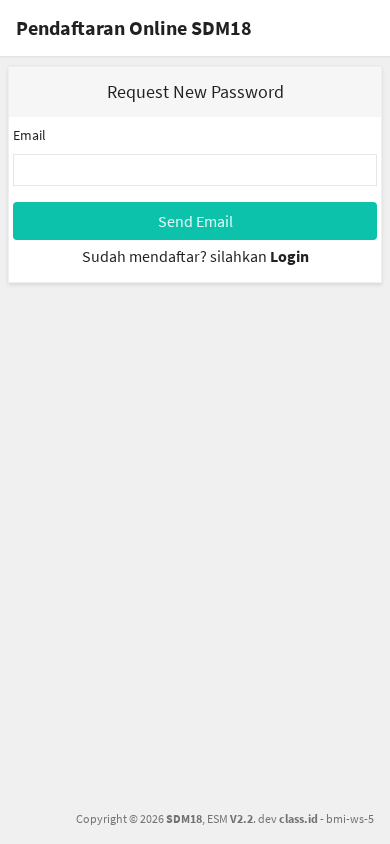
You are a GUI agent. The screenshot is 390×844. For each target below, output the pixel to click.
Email (29, 135)
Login (289, 256)
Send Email (195, 221)
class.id (298, 818)
